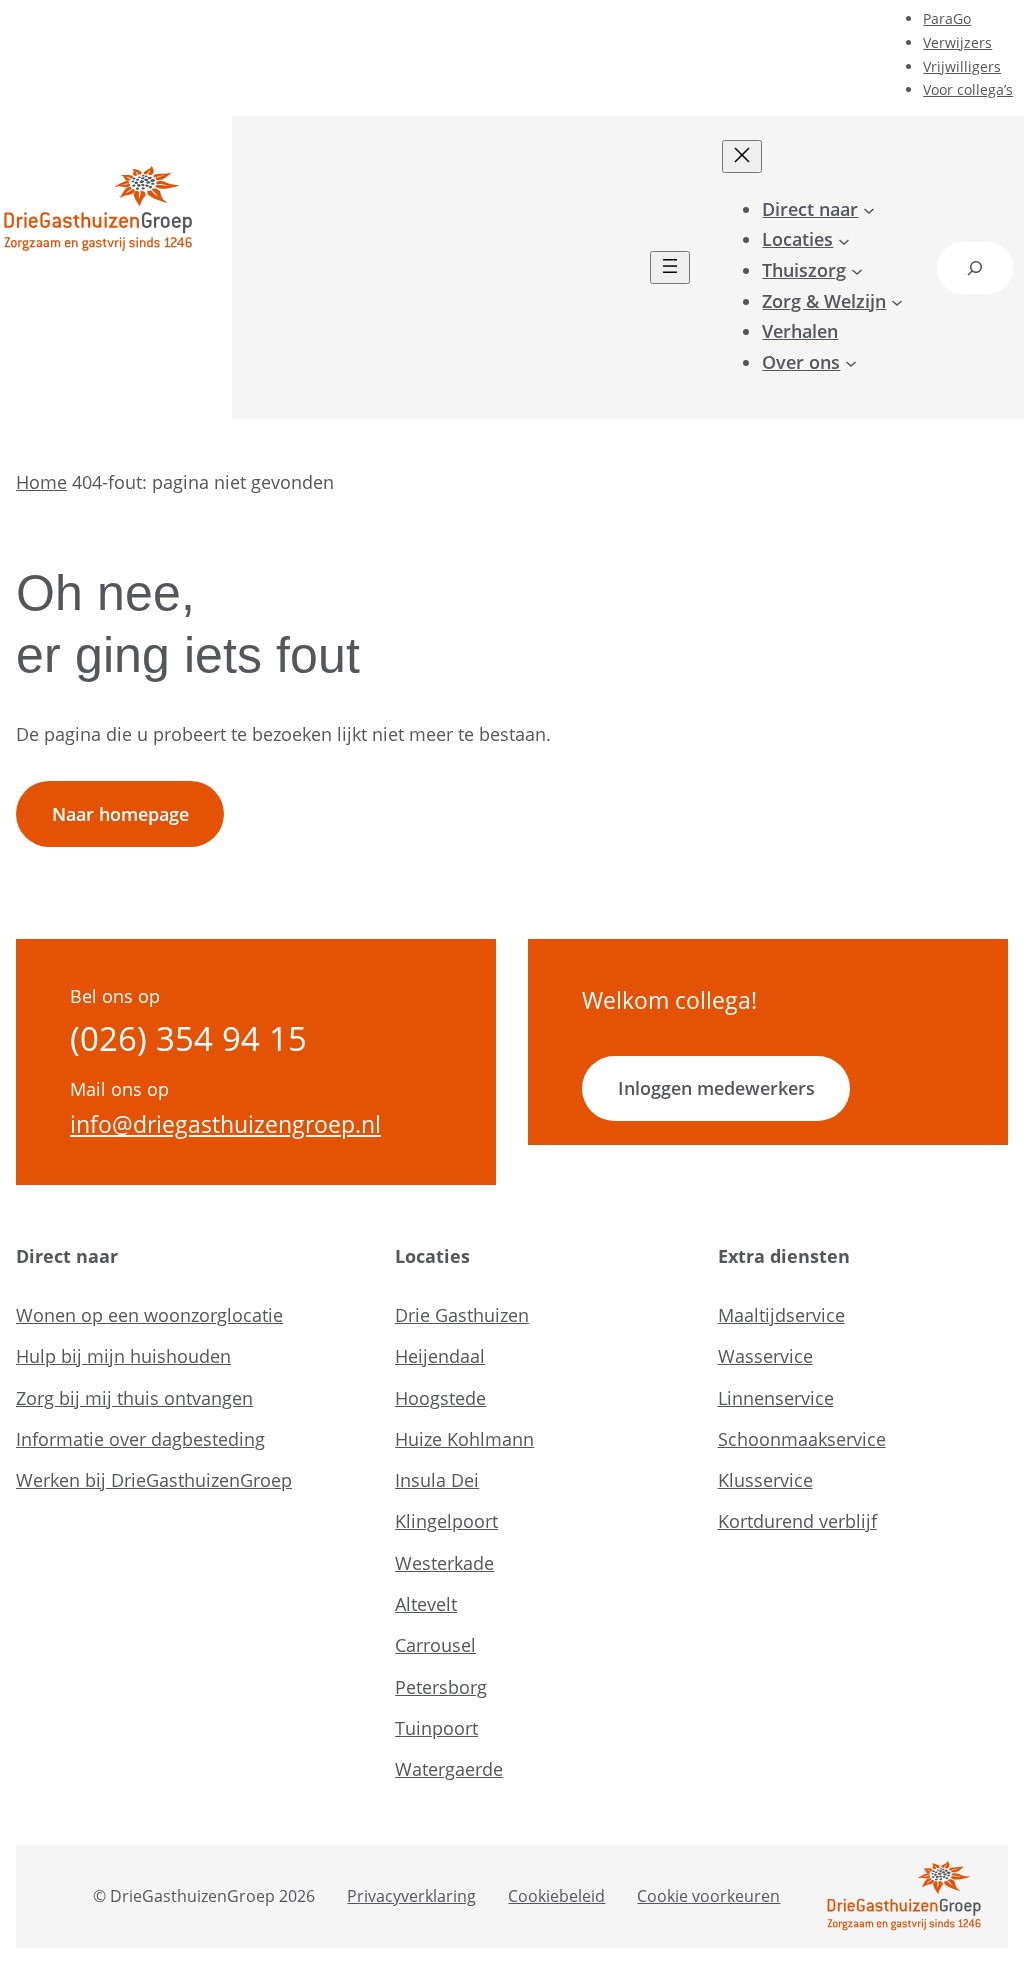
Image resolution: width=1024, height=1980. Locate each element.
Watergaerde (449, 1769)
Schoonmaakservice (802, 1439)
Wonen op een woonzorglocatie (149, 1315)
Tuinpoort (436, 1728)
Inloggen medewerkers (716, 1088)
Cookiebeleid (556, 1896)
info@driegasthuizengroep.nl (225, 1124)
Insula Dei (437, 1480)
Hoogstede (440, 1398)
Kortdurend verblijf (797, 1521)
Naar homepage (120, 814)
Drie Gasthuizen (462, 1315)
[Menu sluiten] (742, 156)
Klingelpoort (446, 1521)
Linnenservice (776, 1398)
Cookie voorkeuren (708, 1896)
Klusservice (765, 1480)
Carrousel (435, 1645)
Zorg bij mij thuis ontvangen (134, 1398)
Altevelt (426, 1604)
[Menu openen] (670, 267)
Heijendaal (440, 1356)
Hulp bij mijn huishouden (123, 1356)
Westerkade (444, 1563)
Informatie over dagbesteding (140, 1439)
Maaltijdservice (781, 1315)
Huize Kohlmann (464, 1439)
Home (41, 482)
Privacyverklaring (411, 1896)
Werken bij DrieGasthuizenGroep (154, 1480)
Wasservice (765, 1356)
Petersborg (441, 1687)
